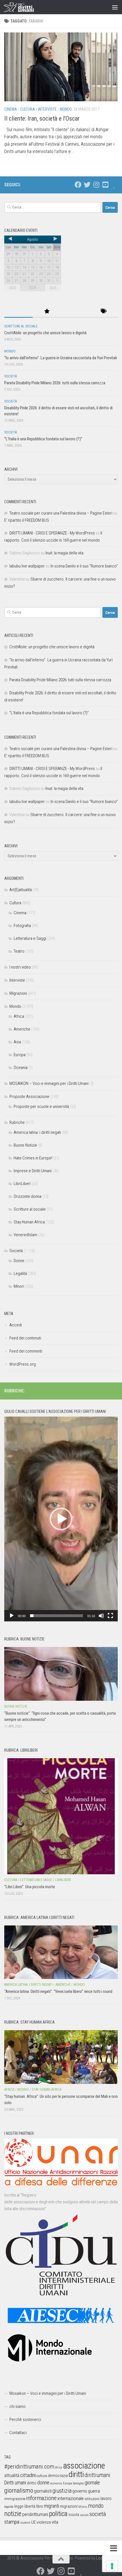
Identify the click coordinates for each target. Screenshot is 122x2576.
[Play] (12, 1616)
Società (10, 376)
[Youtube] (105, 185)
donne (43, 2483)
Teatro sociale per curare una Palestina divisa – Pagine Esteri (61, 513)
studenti (25, 2523)
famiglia (78, 2483)
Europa (20, 1055)
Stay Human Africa (29, 1222)
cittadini (28, 2475)
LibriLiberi (22, 1184)
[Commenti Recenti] (75, 312)
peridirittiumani (35, 2514)
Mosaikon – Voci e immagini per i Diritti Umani (48, 2393)
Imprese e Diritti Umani (33, 1171)
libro (40, 2506)
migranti (51, 2506)
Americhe (22, 1029)
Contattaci (18, 2433)
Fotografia (22, 926)
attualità (12, 2475)
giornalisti (43, 2491)
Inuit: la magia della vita (64, 553)
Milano (83, 2507)
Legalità (20, 1273)
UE (33, 2522)
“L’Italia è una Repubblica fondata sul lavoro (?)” (43, 439)
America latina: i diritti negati (37, 1132)
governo (80, 2491)
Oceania (21, 1068)
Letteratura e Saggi (30, 938)
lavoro (106, 2498)
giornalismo (19, 2490)
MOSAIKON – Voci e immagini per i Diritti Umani (49, 1083)
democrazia (58, 2476)
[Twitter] (87, 185)
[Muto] (101, 1616)
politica (58, 2514)
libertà (30, 2506)
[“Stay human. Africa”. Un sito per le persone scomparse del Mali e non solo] (61, 2057)
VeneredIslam (25, 1235)
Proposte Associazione (29, 1097)
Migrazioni (18, 993)
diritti (76, 2474)
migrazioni (69, 2506)
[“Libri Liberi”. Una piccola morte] (61, 1816)
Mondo (66, 109)
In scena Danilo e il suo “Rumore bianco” (84, 566)
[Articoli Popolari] (47, 312)
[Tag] (104, 312)
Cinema (11, 109)
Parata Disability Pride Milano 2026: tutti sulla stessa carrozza (55, 383)
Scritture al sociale (21, 326)
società (98, 2514)
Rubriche (17, 1122)
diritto (32, 2483)
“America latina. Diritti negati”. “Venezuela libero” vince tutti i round (58, 1991)
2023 (12, 288)
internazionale (71, 2498)
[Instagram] (96, 185)
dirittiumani (97, 2475)
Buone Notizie (25, 1145)
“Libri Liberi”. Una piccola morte (30, 1887)
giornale (92, 2483)
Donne (19, 1261)
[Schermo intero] (110, 1616)
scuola (74, 2515)
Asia (17, 1042)
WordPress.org (23, 1364)
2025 (53, 288)
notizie (13, 2514)
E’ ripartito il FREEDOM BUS (27, 520)
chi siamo (17, 2406)
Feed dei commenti (26, 1351)
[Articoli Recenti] (18, 312)
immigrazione (15, 2499)
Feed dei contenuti (25, 1338)
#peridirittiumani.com (29, 2466)
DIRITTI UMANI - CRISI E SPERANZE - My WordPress (52, 533)
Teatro (19, 951)
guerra (94, 2491)
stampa (12, 2522)
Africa (19, 1016)
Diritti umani (15, 2483)
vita (55, 2522)
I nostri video (20, 967)
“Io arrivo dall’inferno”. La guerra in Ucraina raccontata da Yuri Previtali (61, 358)
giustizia (62, 2491)
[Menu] (115, 7)
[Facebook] (78, 185)
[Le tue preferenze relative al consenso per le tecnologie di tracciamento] (112, 2566)
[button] (61, 1519)
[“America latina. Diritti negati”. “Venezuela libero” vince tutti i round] (61, 1952)
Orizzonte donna (28, 1196)
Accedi (16, 1325)
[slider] (56, 1616)
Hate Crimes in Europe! (33, 1158)
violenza (44, 2522)
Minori (19, 1286)
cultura (42, 2476)
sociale (84, 2515)
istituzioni (92, 2499)
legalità (9, 2507)
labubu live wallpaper (27, 566)
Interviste (47, 109)
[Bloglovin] (114, 185)
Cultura (28, 109)
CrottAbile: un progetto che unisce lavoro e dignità (45, 333)
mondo (96, 2506)
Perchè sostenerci (25, 2420)
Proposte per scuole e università (41, 1107)
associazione (84, 2466)
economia (56, 2483)
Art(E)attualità (21, 890)
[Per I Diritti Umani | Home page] (24, 7)
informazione (41, 2498)
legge (19, 2506)
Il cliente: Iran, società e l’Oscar (42, 118)
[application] (61, 1519)
